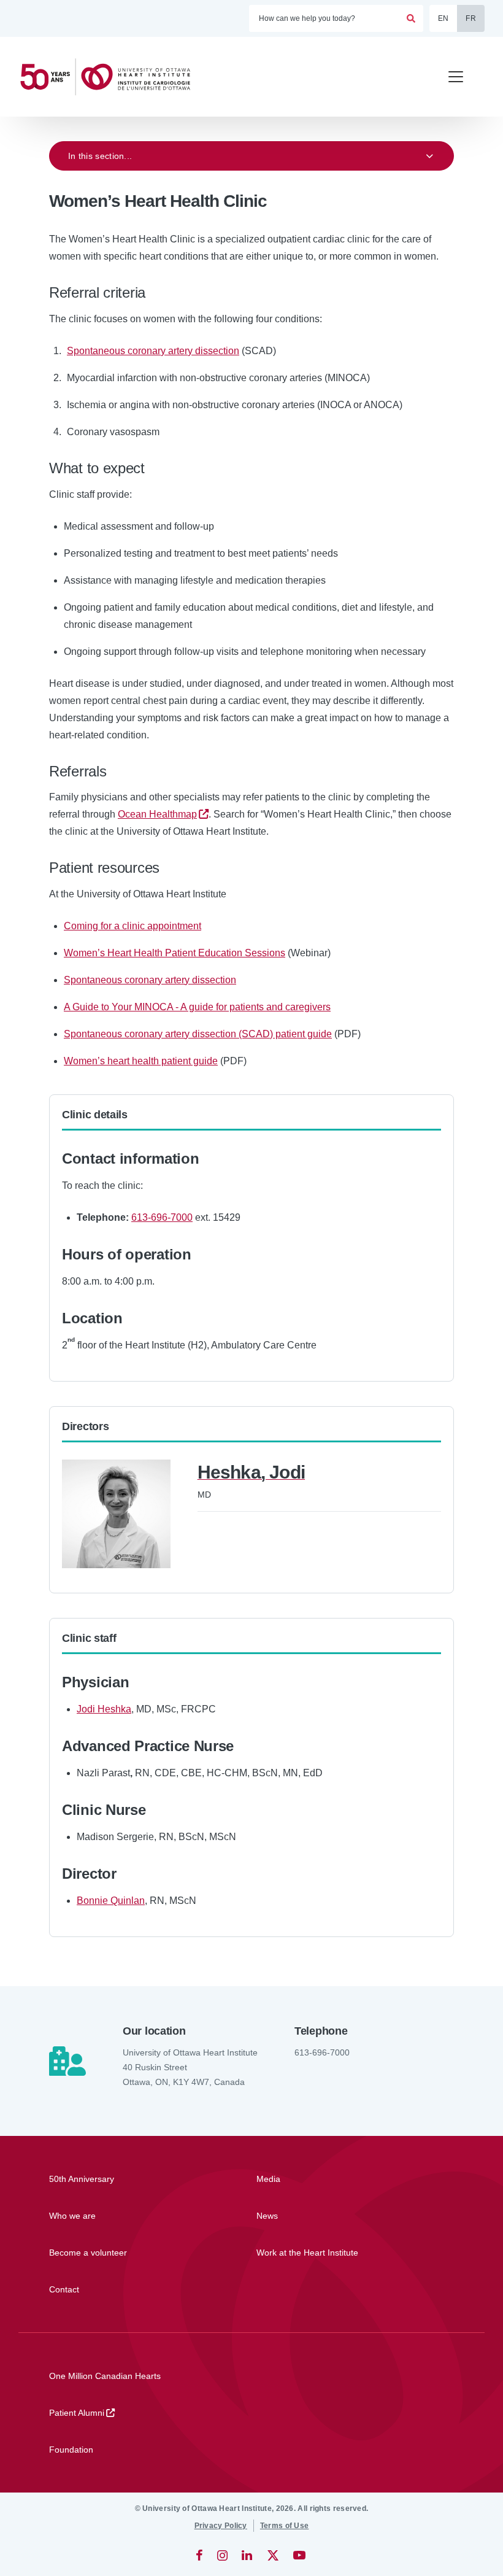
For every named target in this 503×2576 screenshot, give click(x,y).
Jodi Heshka (104, 1709)
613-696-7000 (162, 1217)
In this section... (100, 156)
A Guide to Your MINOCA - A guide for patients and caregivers (197, 1007)
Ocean (157, 814)
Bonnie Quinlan (111, 1901)
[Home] (110, 77)
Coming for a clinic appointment (132, 926)
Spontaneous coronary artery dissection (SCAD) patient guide (198, 1034)
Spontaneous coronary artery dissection (153, 351)
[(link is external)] (200, 2555)
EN (443, 18)
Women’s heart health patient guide (141, 1061)
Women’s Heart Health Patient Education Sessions (175, 953)
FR (471, 18)
